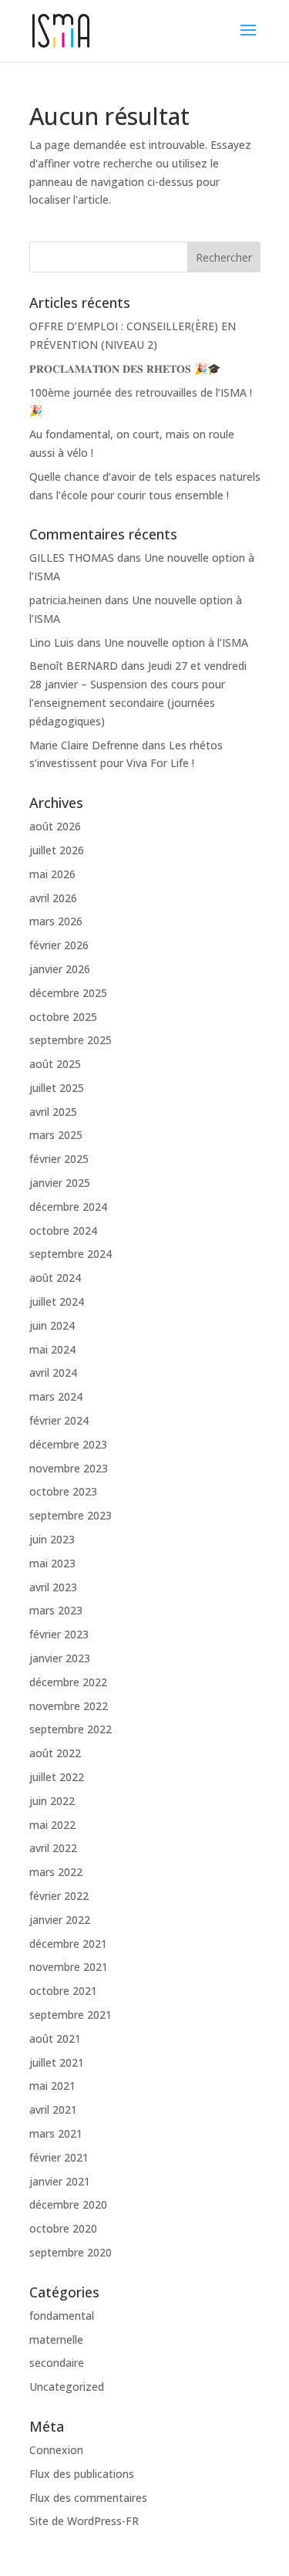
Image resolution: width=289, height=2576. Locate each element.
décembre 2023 (68, 1444)
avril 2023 (53, 1587)
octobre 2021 (63, 1991)
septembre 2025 (71, 1040)
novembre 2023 (69, 1468)
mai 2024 (52, 1349)
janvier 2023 (60, 1658)
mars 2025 (56, 1135)
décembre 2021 (68, 1944)
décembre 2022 (68, 1682)
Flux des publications (82, 2474)
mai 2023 (52, 1563)
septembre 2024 (71, 1254)
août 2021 (55, 2038)
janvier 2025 (60, 1183)
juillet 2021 (57, 2062)
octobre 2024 (63, 1231)
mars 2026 (56, 921)
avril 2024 (53, 1373)
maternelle (56, 2339)
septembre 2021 (71, 2015)
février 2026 (59, 945)
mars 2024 (56, 1396)
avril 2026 (53, 898)
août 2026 (55, 826)
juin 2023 (52, 1539)
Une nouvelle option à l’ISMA (176, 642)
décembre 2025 (68, 993)
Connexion (56, 2450)
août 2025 (55, 1064)
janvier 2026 (60, 969)
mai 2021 (52, 2086)
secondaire (57, 2363)
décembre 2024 (68, 1207)
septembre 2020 (71, 2252)
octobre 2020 (63, 2228)
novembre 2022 (69, 1706)
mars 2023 (56, 1610)
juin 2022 (52, 1801)
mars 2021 (56, 2133)
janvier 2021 (60, 2181)
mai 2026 (52, 874)
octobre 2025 (63, 1017)
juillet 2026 (57, 850)
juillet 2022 (57, 1777)
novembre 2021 (69, 1967)
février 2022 (59, 1896)
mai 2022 (52, 1825)
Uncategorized (67, 2387)
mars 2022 (56, 1872)
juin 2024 (52, 1325)
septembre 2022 (71, 1729)
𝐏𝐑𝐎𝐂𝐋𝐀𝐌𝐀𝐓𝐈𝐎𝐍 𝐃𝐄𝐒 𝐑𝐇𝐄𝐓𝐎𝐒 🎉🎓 (125, 368)
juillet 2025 (57, 1088)
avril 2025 (53, 1112)
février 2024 (59, 1420)
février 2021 (59, 2157)
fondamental (62, 2316)
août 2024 (55, 1278)
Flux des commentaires (88, 2498)
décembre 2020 (68, 2204)
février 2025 (59, 1159)
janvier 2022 (60, 1920)
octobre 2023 (63, 1491)
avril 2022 (53, 1848)
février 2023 (59, 1634)
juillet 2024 (57, 1302)
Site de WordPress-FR (84, 2521)
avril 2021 (53, 2109)
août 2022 (55, 1753)
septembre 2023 (71, 1515)
